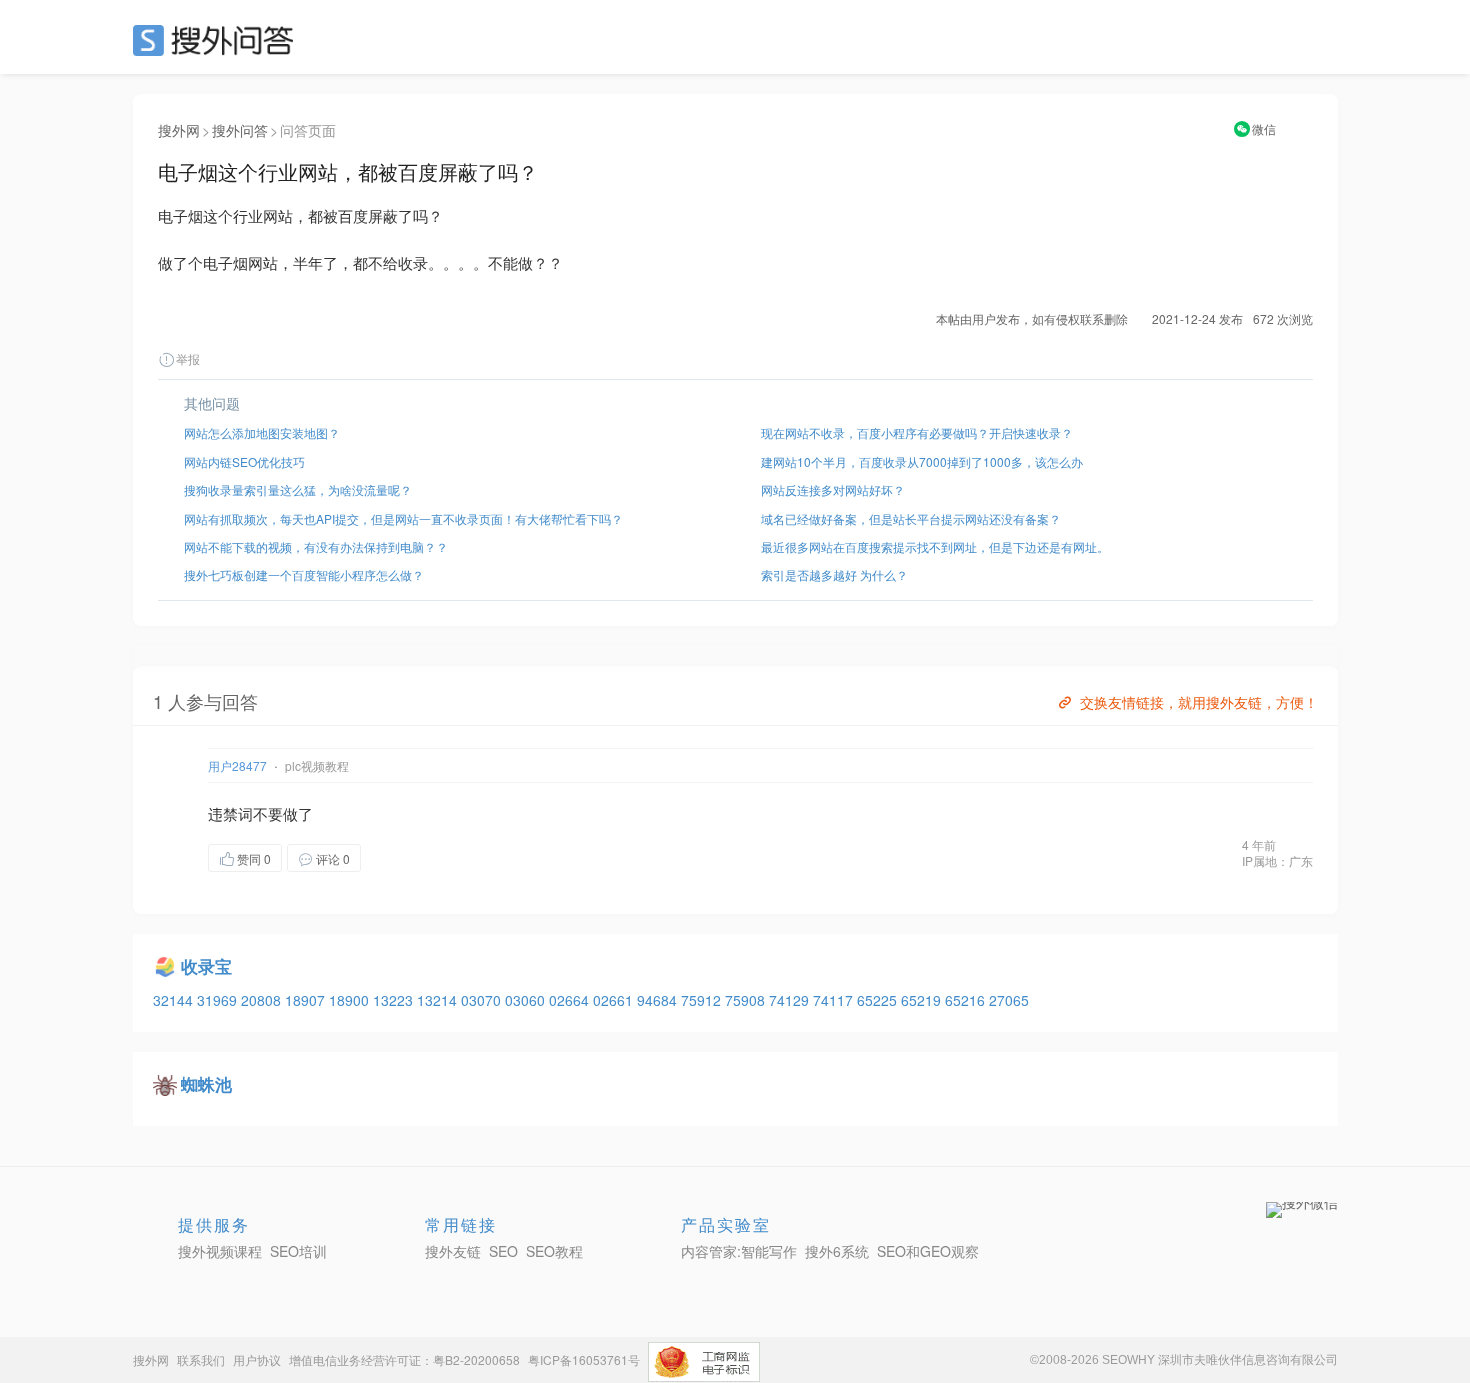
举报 (188, 358)
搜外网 (179, 130)
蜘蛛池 (206, 1084)
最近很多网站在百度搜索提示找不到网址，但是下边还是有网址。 (935, 546)
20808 (263, 1000)
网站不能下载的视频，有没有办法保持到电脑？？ (316, 546)
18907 (307, 1000)
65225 (879, 1000)
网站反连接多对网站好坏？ (833, 489)
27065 (1009, 1000)
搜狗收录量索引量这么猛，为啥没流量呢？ (298, 489)
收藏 (401, 857)
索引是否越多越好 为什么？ (834, 574)
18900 (351, 1000)
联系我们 (201, 1359)
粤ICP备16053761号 (584, 1359)
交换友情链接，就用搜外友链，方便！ (1199, 702)
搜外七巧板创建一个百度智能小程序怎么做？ (304, 574)
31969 (219, 1000)
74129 (791, 1000)
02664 (571, 1000)
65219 (923, 1000)
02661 (615, 1000)
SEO (218, 40)
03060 (527, 1000)
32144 (175, 1000)
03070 (483, 1000)
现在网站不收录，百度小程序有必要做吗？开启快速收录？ (917, 432)
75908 (747, 1000)
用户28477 (237, 765)
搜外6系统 (837, 1251)
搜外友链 (453, 1251)
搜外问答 (240, 130)
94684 (659, 1000)
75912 (703, 1000)
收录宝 (206, 966)
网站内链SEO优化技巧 (244, 461)
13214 (439, 1000)
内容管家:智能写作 (739, 1251)
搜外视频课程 (220, 1251)
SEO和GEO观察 (928, 1251)
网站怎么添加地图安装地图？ (262, 432)
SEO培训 (298, 1251)
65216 (967, 1000)
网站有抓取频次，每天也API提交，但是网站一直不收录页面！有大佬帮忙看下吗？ (403, 518)
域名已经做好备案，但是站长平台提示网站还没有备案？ (911, 518)
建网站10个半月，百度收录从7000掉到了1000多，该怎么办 (922, 461)
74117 (835, 1000)
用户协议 (257, 1359)
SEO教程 (554, 1251)
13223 (395, 1000)
